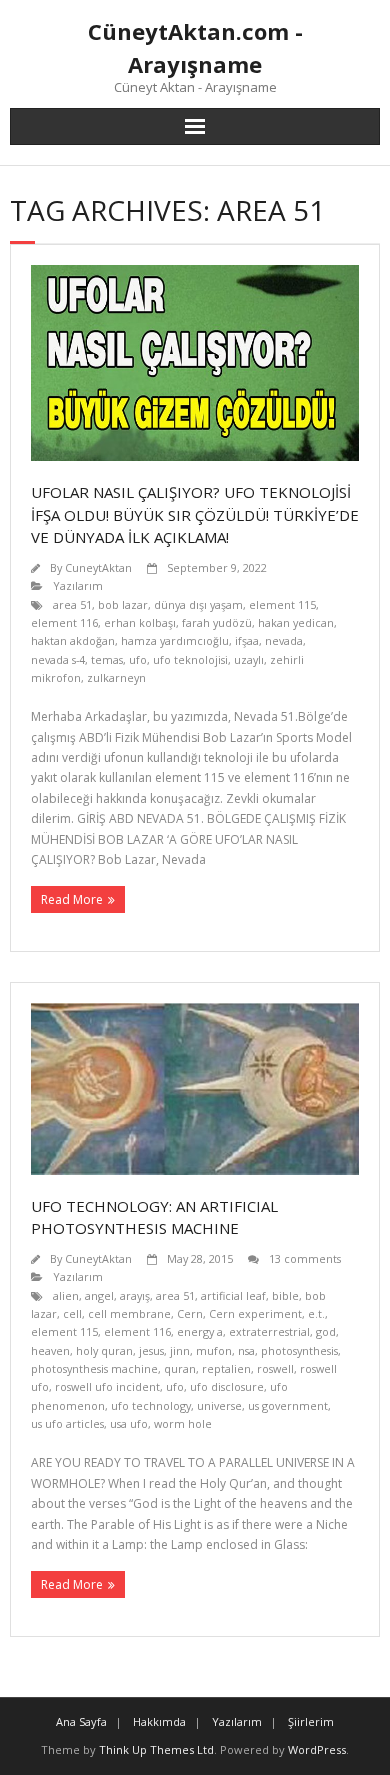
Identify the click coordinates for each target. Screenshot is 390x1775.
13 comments (305, 1258)
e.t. (316, 1313)
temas (107, 659)
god (326, 1331)
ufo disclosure (227, 1386)
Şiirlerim (311, 1721)
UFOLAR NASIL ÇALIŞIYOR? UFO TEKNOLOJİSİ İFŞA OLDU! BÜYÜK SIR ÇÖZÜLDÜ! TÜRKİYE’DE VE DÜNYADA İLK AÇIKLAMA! (195, 514)
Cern (190, 1313)
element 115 (282, 604)
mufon (214, 1350)
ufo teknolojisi (190, 659)
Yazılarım (78, 585)
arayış (135, 1295)
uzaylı (249, 659)
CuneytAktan (98, 567)
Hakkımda (159, 1721)
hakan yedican (296, 622)
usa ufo (129, 1423)
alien (66, 1295)
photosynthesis (299, 1350)
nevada (284, 640)
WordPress (317, 1749)
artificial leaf (233, 1295)
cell (72, 1313)
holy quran (104, 1350)
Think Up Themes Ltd (156, 1749)
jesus (151, 1350)
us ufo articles (67, 1423)
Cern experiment (255, 1313)
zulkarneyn (116, 677)
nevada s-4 (58, 659)
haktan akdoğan (73, 640)
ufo (138, 659)
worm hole (183, 1423)
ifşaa (247, 640)
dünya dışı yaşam (198, 604)
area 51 (72, 604)
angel (99, 1295)
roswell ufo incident (107, 1386)
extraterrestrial (269, 1331)
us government (288, 1405)
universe (219, 1405)
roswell (275, 1368)
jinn (180, 1350)
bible (285, 1295)
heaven (50, 1350)
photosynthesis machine (94, 1368)
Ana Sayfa (81, 1721)
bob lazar (123, 604)
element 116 (64, 622)
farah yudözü (217, 622)
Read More (72, 899)
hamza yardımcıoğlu (175, 640)
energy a (200, 1331)
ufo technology (151, 1405)
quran (180, 1368)
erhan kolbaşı (140, 622)
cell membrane (129, 1313)
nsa (246, 1350)
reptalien (226, 1368)
